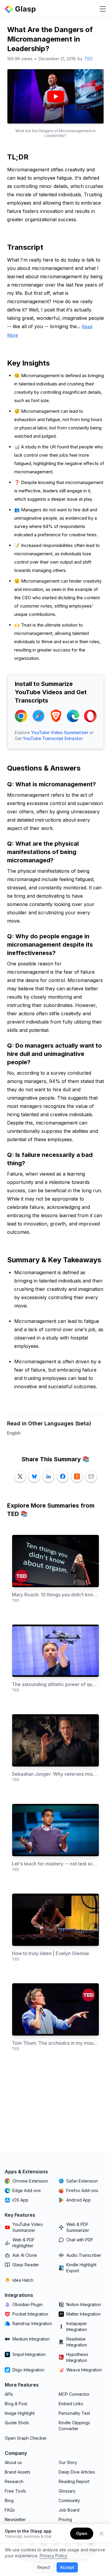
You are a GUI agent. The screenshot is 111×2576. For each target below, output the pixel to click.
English (14, 1433)
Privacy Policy (53, 2556)
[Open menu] (103, 9)
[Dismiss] (102, 2534)
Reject (44, 2567)
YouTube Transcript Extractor (53, 738)
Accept (67, 2567)
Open (82, 2533)
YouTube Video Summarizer (60, 732)
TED (89, 59)
